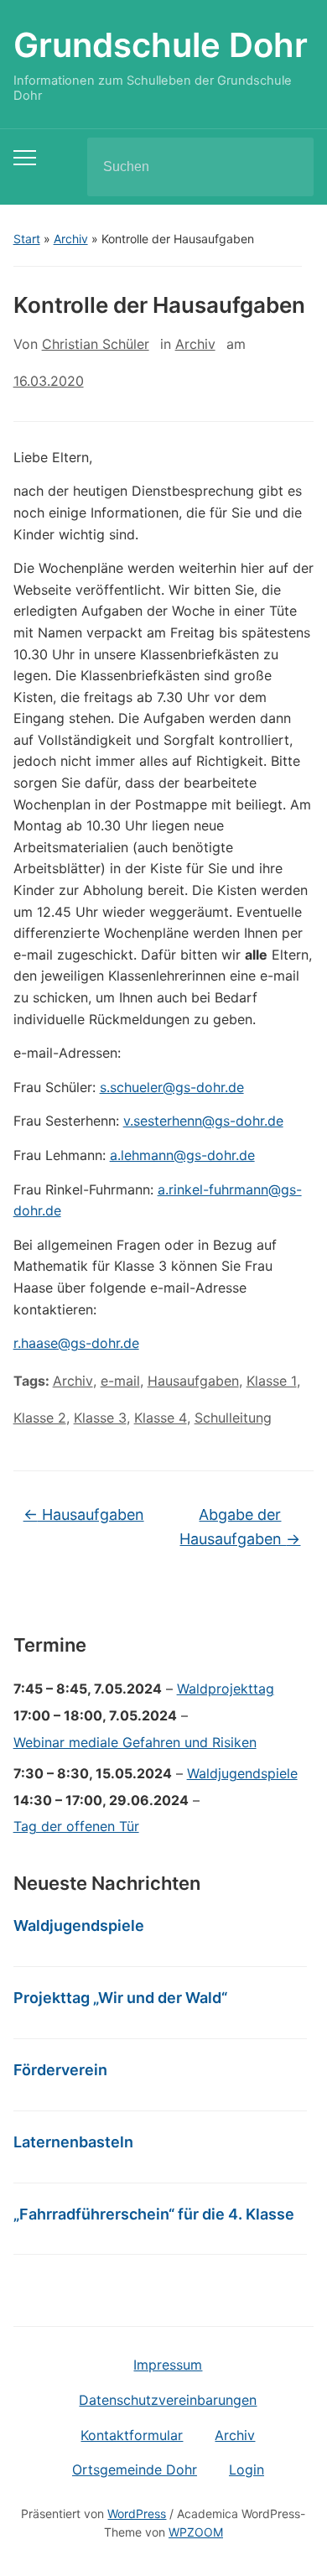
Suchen (287, 167)
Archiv (71, 239)
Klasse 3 (100, 1418)
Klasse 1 (272, 1381)
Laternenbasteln (73, 2142)
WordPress (137, 2514)
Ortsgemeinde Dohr (135, 2469)
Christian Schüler (96, 344)
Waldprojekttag (226, 1689)
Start (27, 239)
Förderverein (60, 2070)
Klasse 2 (40, 1418)
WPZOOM (196, 2532)
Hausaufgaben (193, 1381)
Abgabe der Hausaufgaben (240, 1527)
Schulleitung (233, 1418)
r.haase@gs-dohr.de (76, 1343)
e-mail (120, 1381)
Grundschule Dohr (161, 45)
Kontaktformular (132, 2435)
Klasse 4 (161, 1418)
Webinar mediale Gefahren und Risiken (135, 1742)
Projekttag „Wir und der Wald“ (120, 1998)
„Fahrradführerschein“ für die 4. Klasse (154, 2214)
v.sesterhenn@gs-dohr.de (203, 1121)
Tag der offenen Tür (76, 1826)
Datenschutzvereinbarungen (168, 2400)
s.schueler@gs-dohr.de (172, 1087)
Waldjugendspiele (242, 1773)
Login (247, 2469)
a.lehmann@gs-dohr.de (182, 1155)
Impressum (168, 2365)
